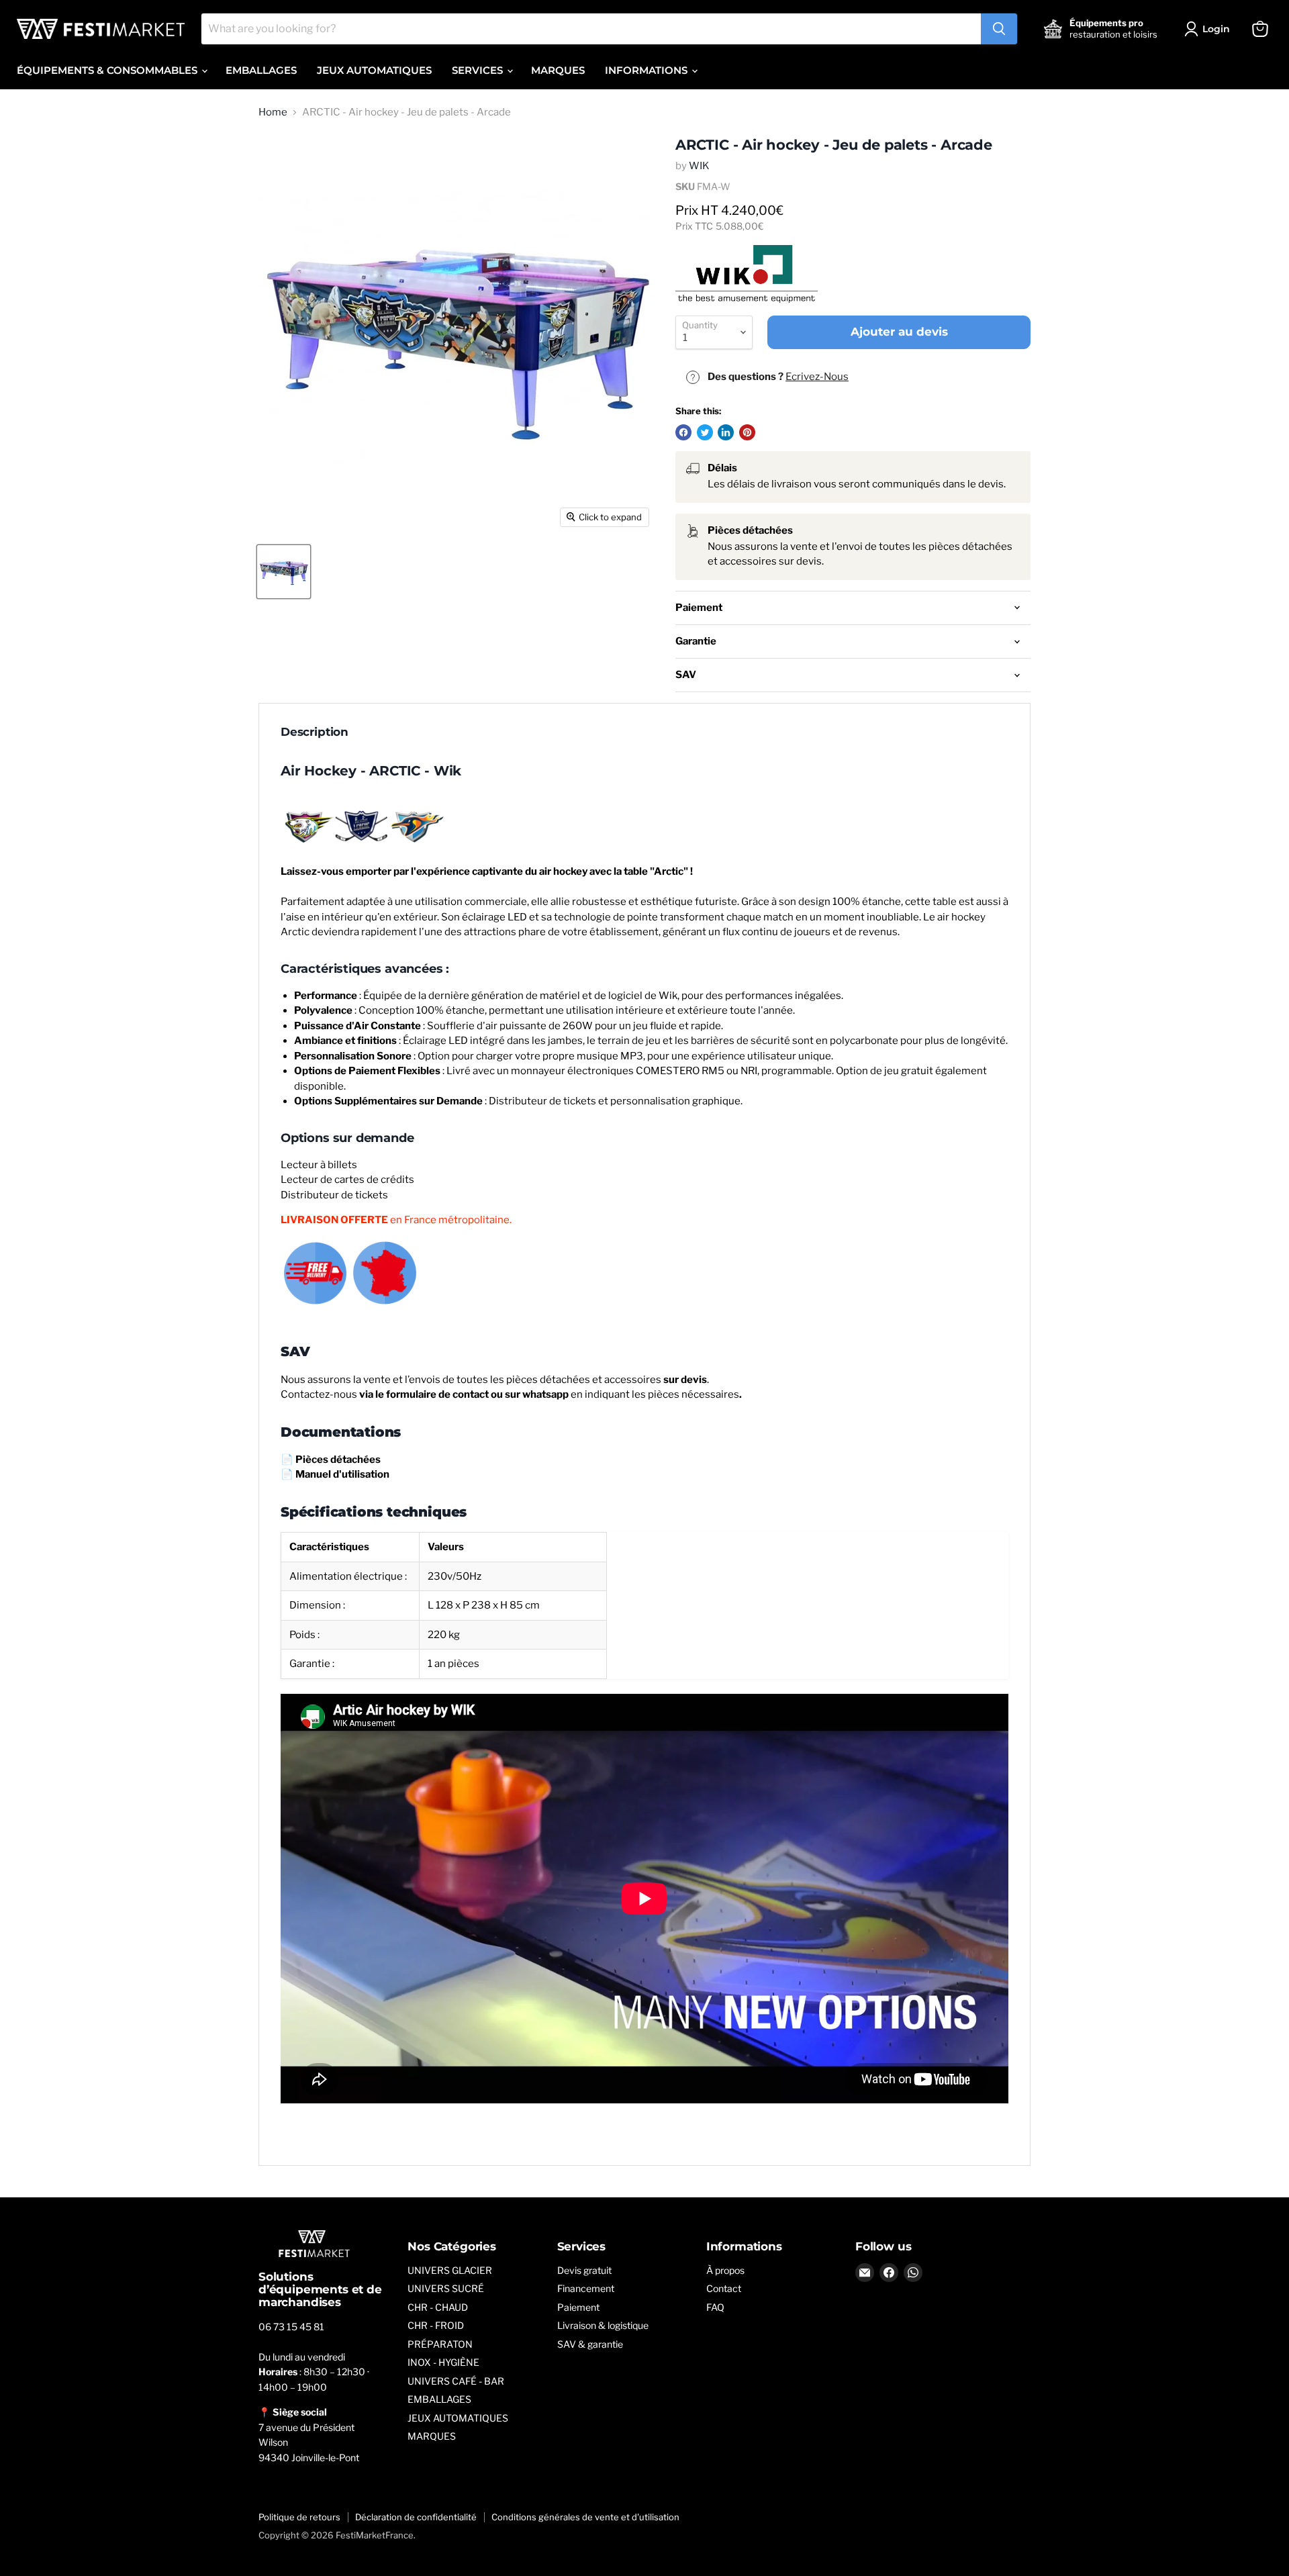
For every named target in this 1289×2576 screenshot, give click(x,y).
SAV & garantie (590, 2344)
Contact (724, 2288)
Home (273, 112)
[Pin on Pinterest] (747, 432)
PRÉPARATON (440, 2344)
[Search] (999, 29)
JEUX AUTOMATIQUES (374, 70)
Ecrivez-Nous (817, 377)
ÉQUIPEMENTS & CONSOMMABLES (108, 70)
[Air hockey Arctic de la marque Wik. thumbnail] (284, 572)
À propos (725, 2270)
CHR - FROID (436, 2325)
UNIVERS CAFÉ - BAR (456, 2381)
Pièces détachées (338, 1460)
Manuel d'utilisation (342, 1474)
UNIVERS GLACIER (450, 2270)
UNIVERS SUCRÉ (446, 2288)
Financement (586, 2288)
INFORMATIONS (648, 70)
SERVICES (479, 70)
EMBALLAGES (261, 70)
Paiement (578, 2307)
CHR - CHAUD (438, 2307)
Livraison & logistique (603, 2325)
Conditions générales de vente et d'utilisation (585, 2517)
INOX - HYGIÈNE (443, 2362)
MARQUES (558, 70)
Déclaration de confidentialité (416, 2517)
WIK (699, 166)
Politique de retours (299, 2517)
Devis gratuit (584, 2270)
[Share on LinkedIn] (726, 432)
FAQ (715, 2307)
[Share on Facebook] (683, 432)
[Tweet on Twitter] (705, 432)
